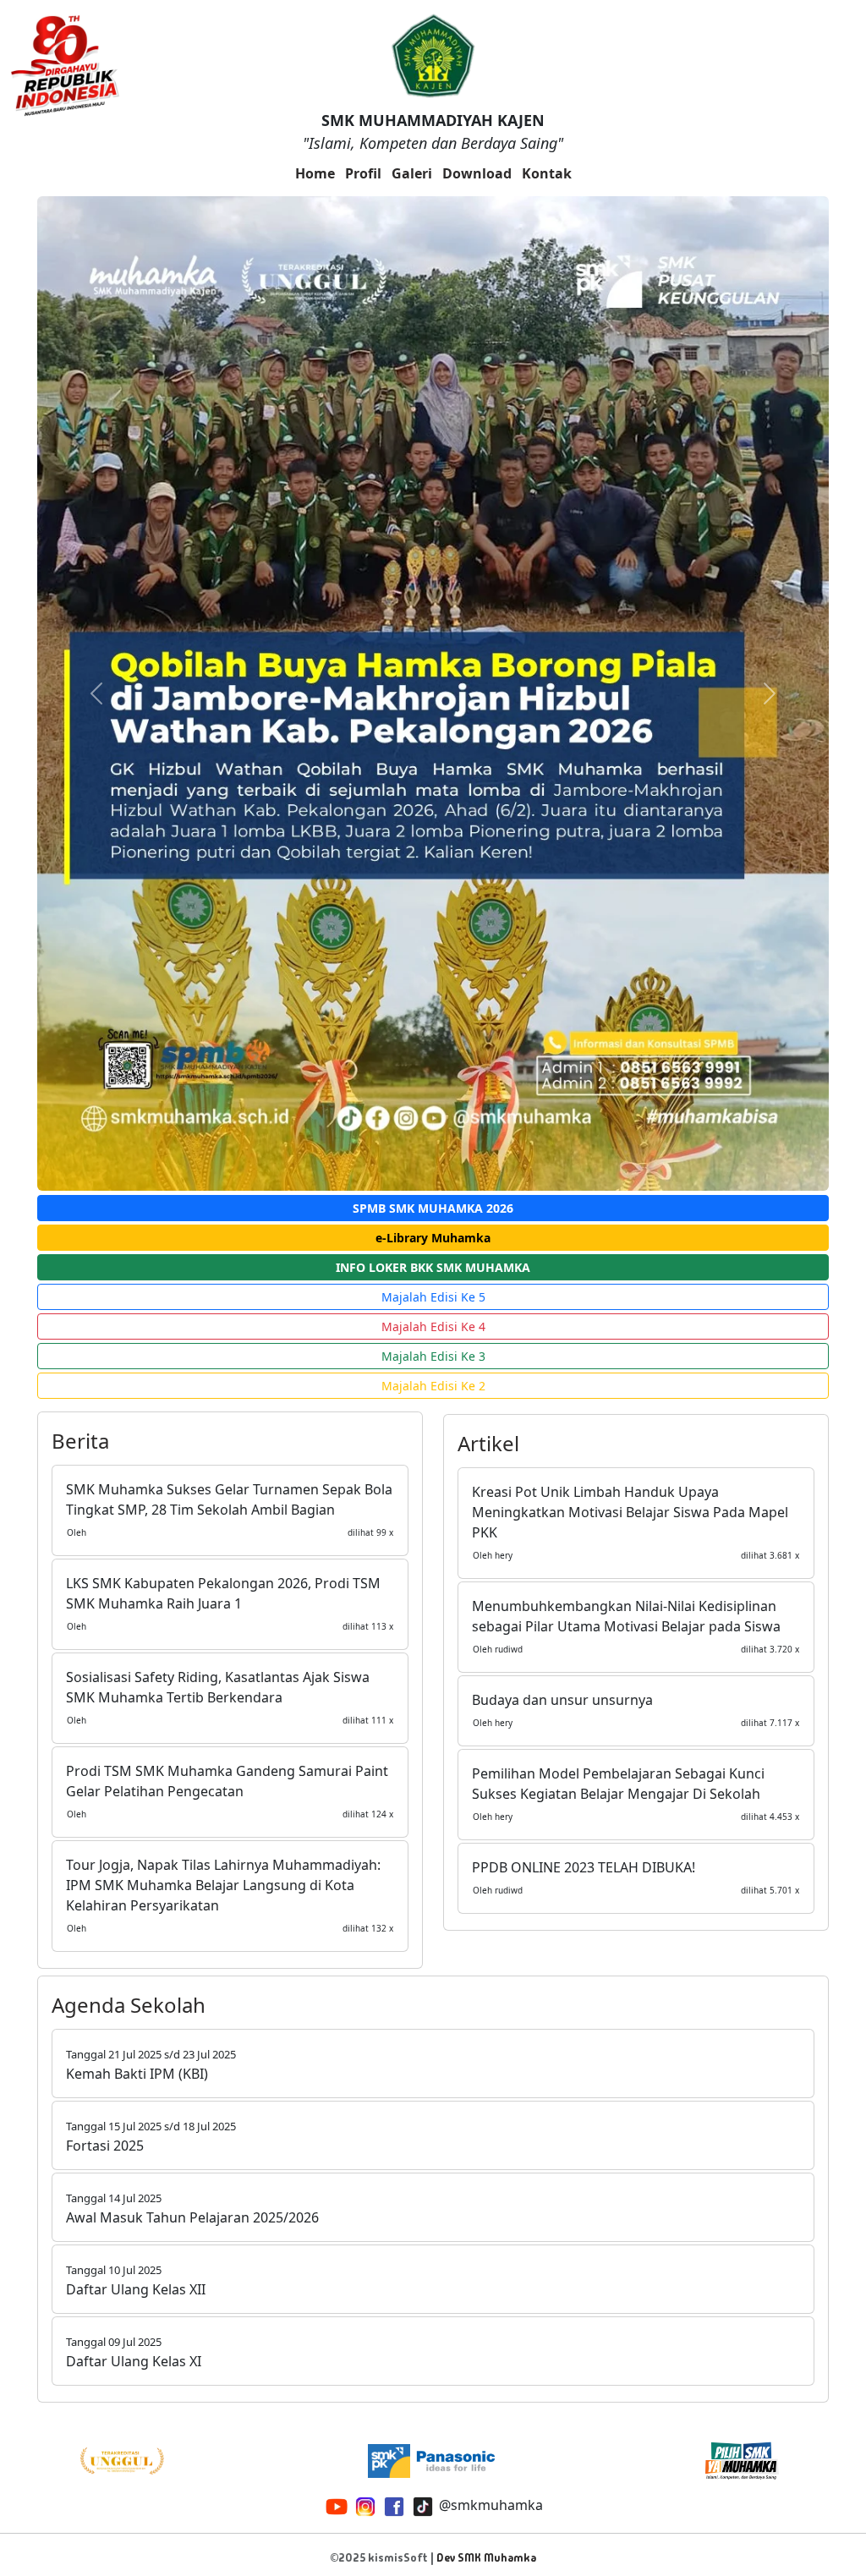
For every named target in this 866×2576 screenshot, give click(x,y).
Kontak (547, 173)
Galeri (412, 173)
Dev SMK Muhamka (486, 2558)
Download (477, 173)
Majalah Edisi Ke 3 (433, 1356)
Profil (363, 173)
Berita (80, 1441)
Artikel (488, 1443)
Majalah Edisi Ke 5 (433, 1297)
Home (315, 173)
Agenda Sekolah (129, 2005)
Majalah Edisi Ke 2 (433, 1386)
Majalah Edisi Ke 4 (433, 1326)
